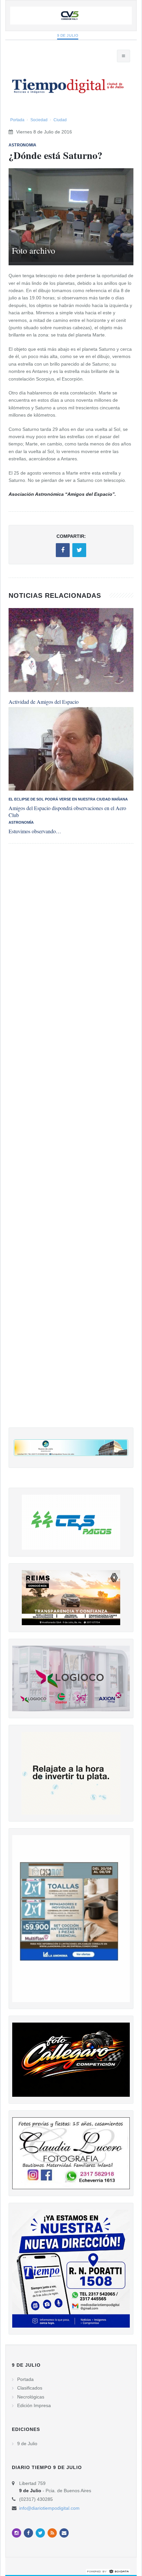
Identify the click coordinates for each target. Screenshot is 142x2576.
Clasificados (30, 2388)
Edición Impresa (34, 2405)
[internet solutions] (108, 2571)
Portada (17, 120)
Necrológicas (31, 2397)
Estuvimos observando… (35, 831)
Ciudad (60, 120)
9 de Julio (68, 35)
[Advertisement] (71, 1142)
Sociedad (39, 120)
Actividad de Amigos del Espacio (44, 702)
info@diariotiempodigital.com (49, 2508)
